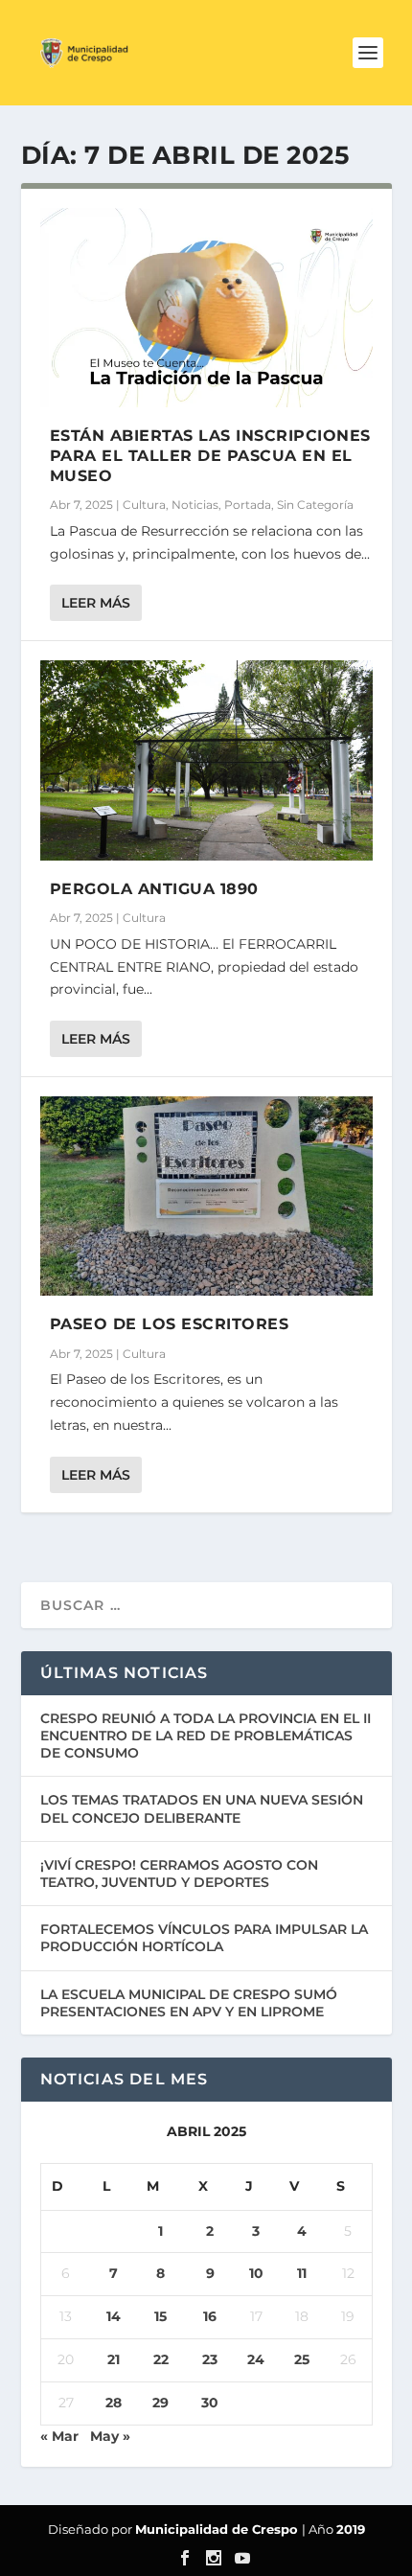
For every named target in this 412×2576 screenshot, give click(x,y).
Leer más (96, 603)
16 (210, 2316)
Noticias (195, 505)
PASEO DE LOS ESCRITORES (170, 1324)
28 (114, 2403)
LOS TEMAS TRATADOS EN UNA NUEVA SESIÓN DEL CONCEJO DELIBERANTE (202, 1808)
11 (302, 2273)
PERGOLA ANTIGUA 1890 (154, 889)
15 (160, 2316)
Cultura (144, 505)
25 (302, 2359)
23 (210, 2359)
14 (114, 2316)
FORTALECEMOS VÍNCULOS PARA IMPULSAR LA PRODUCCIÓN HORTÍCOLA (204, 1938)
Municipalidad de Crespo (218, 2529)
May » (110, 2436)
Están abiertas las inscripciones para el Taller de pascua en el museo (210, 456)
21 (114, 2359)
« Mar (59, 2436)
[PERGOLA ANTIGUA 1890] (206, 760)
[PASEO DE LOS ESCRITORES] (206, 1196)
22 (161, 2359)
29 (160, 2403)
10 (256, 2273)
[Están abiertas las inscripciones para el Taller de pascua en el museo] (206, 308)
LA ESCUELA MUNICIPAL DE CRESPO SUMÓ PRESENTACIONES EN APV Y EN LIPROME (189, 2003)
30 (210, 2403)
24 (256, 2359)
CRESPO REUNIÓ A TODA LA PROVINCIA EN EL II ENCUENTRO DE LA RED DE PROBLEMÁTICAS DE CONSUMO (206, 1736)
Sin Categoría (315, 505)
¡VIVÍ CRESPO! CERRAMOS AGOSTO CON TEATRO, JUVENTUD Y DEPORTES (179, 1874)
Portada (248, 505)
